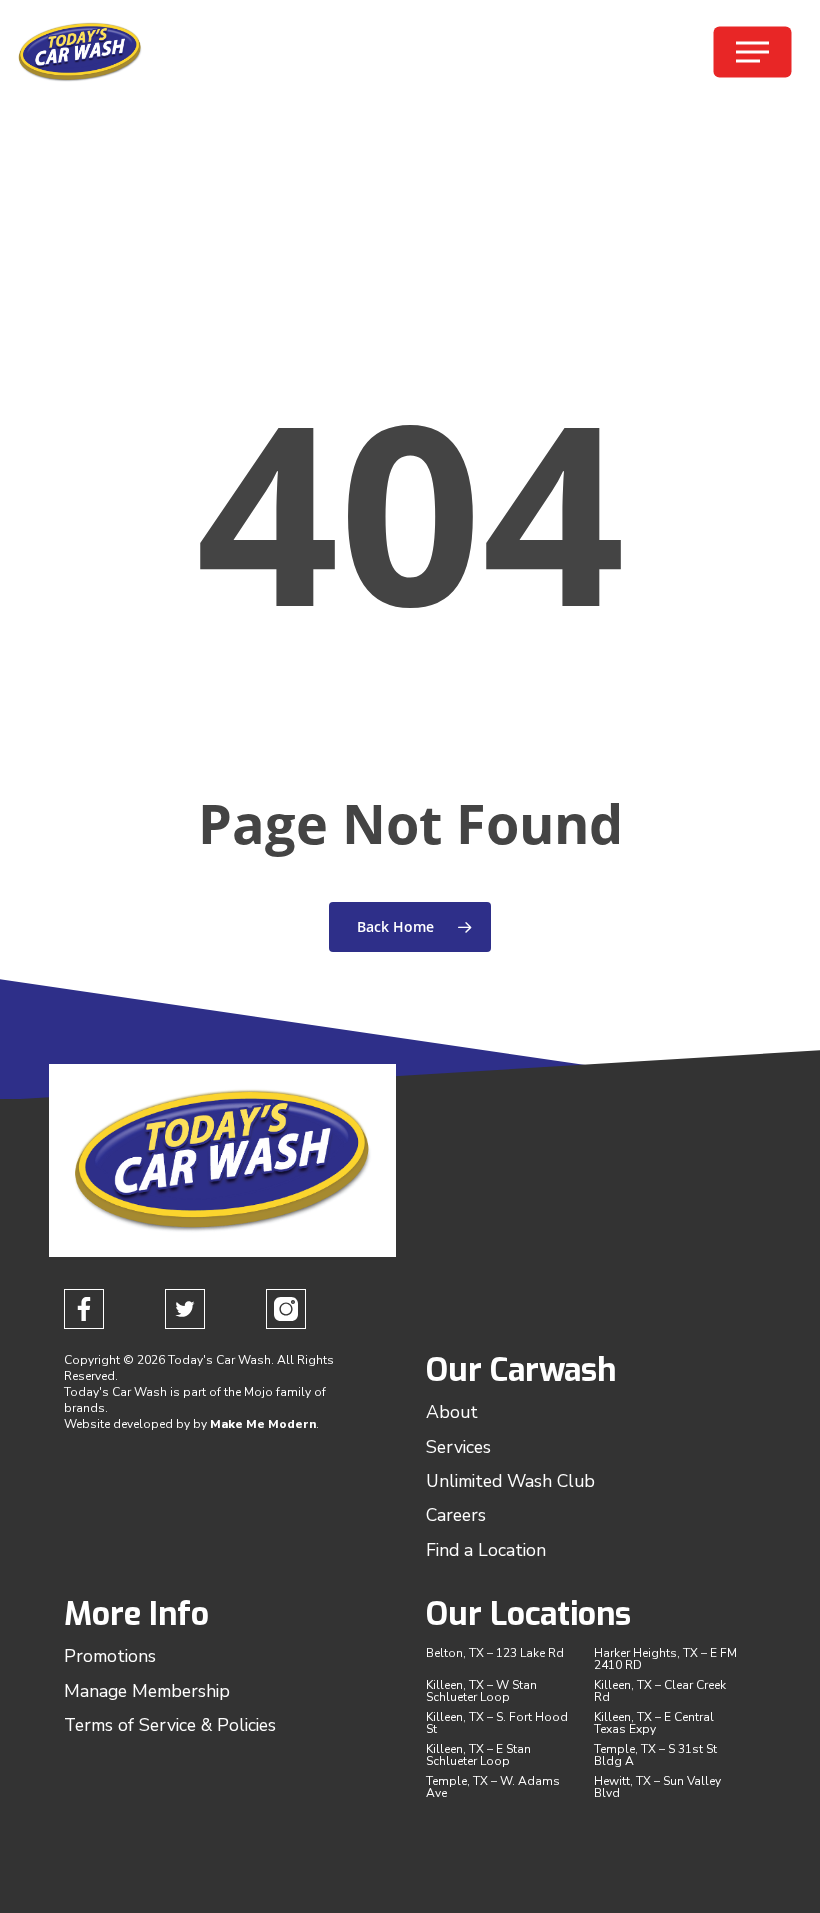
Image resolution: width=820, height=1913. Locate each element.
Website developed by (128, 1424)
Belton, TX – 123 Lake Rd (495, 1653)
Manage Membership (147, 1691)
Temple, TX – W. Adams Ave (493, 1787)
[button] (753, 52)
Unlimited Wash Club (510, 1481)
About (452, 1412)
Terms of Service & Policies (170, 1725)
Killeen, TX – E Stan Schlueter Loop (478, 1755)
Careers (456, 1515)
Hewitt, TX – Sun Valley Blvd (657, 1787)
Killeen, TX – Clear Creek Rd (660, 1691)
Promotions (110, 1656)
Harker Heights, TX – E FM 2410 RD (665, 1659)
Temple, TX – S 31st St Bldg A (655, 1755)
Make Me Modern (263, 1424)
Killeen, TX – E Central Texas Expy (654, 1723)
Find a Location (486, 1550)
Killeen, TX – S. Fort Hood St (497, 1723)
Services (458, 1447)
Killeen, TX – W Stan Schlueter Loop (481, 1691)
